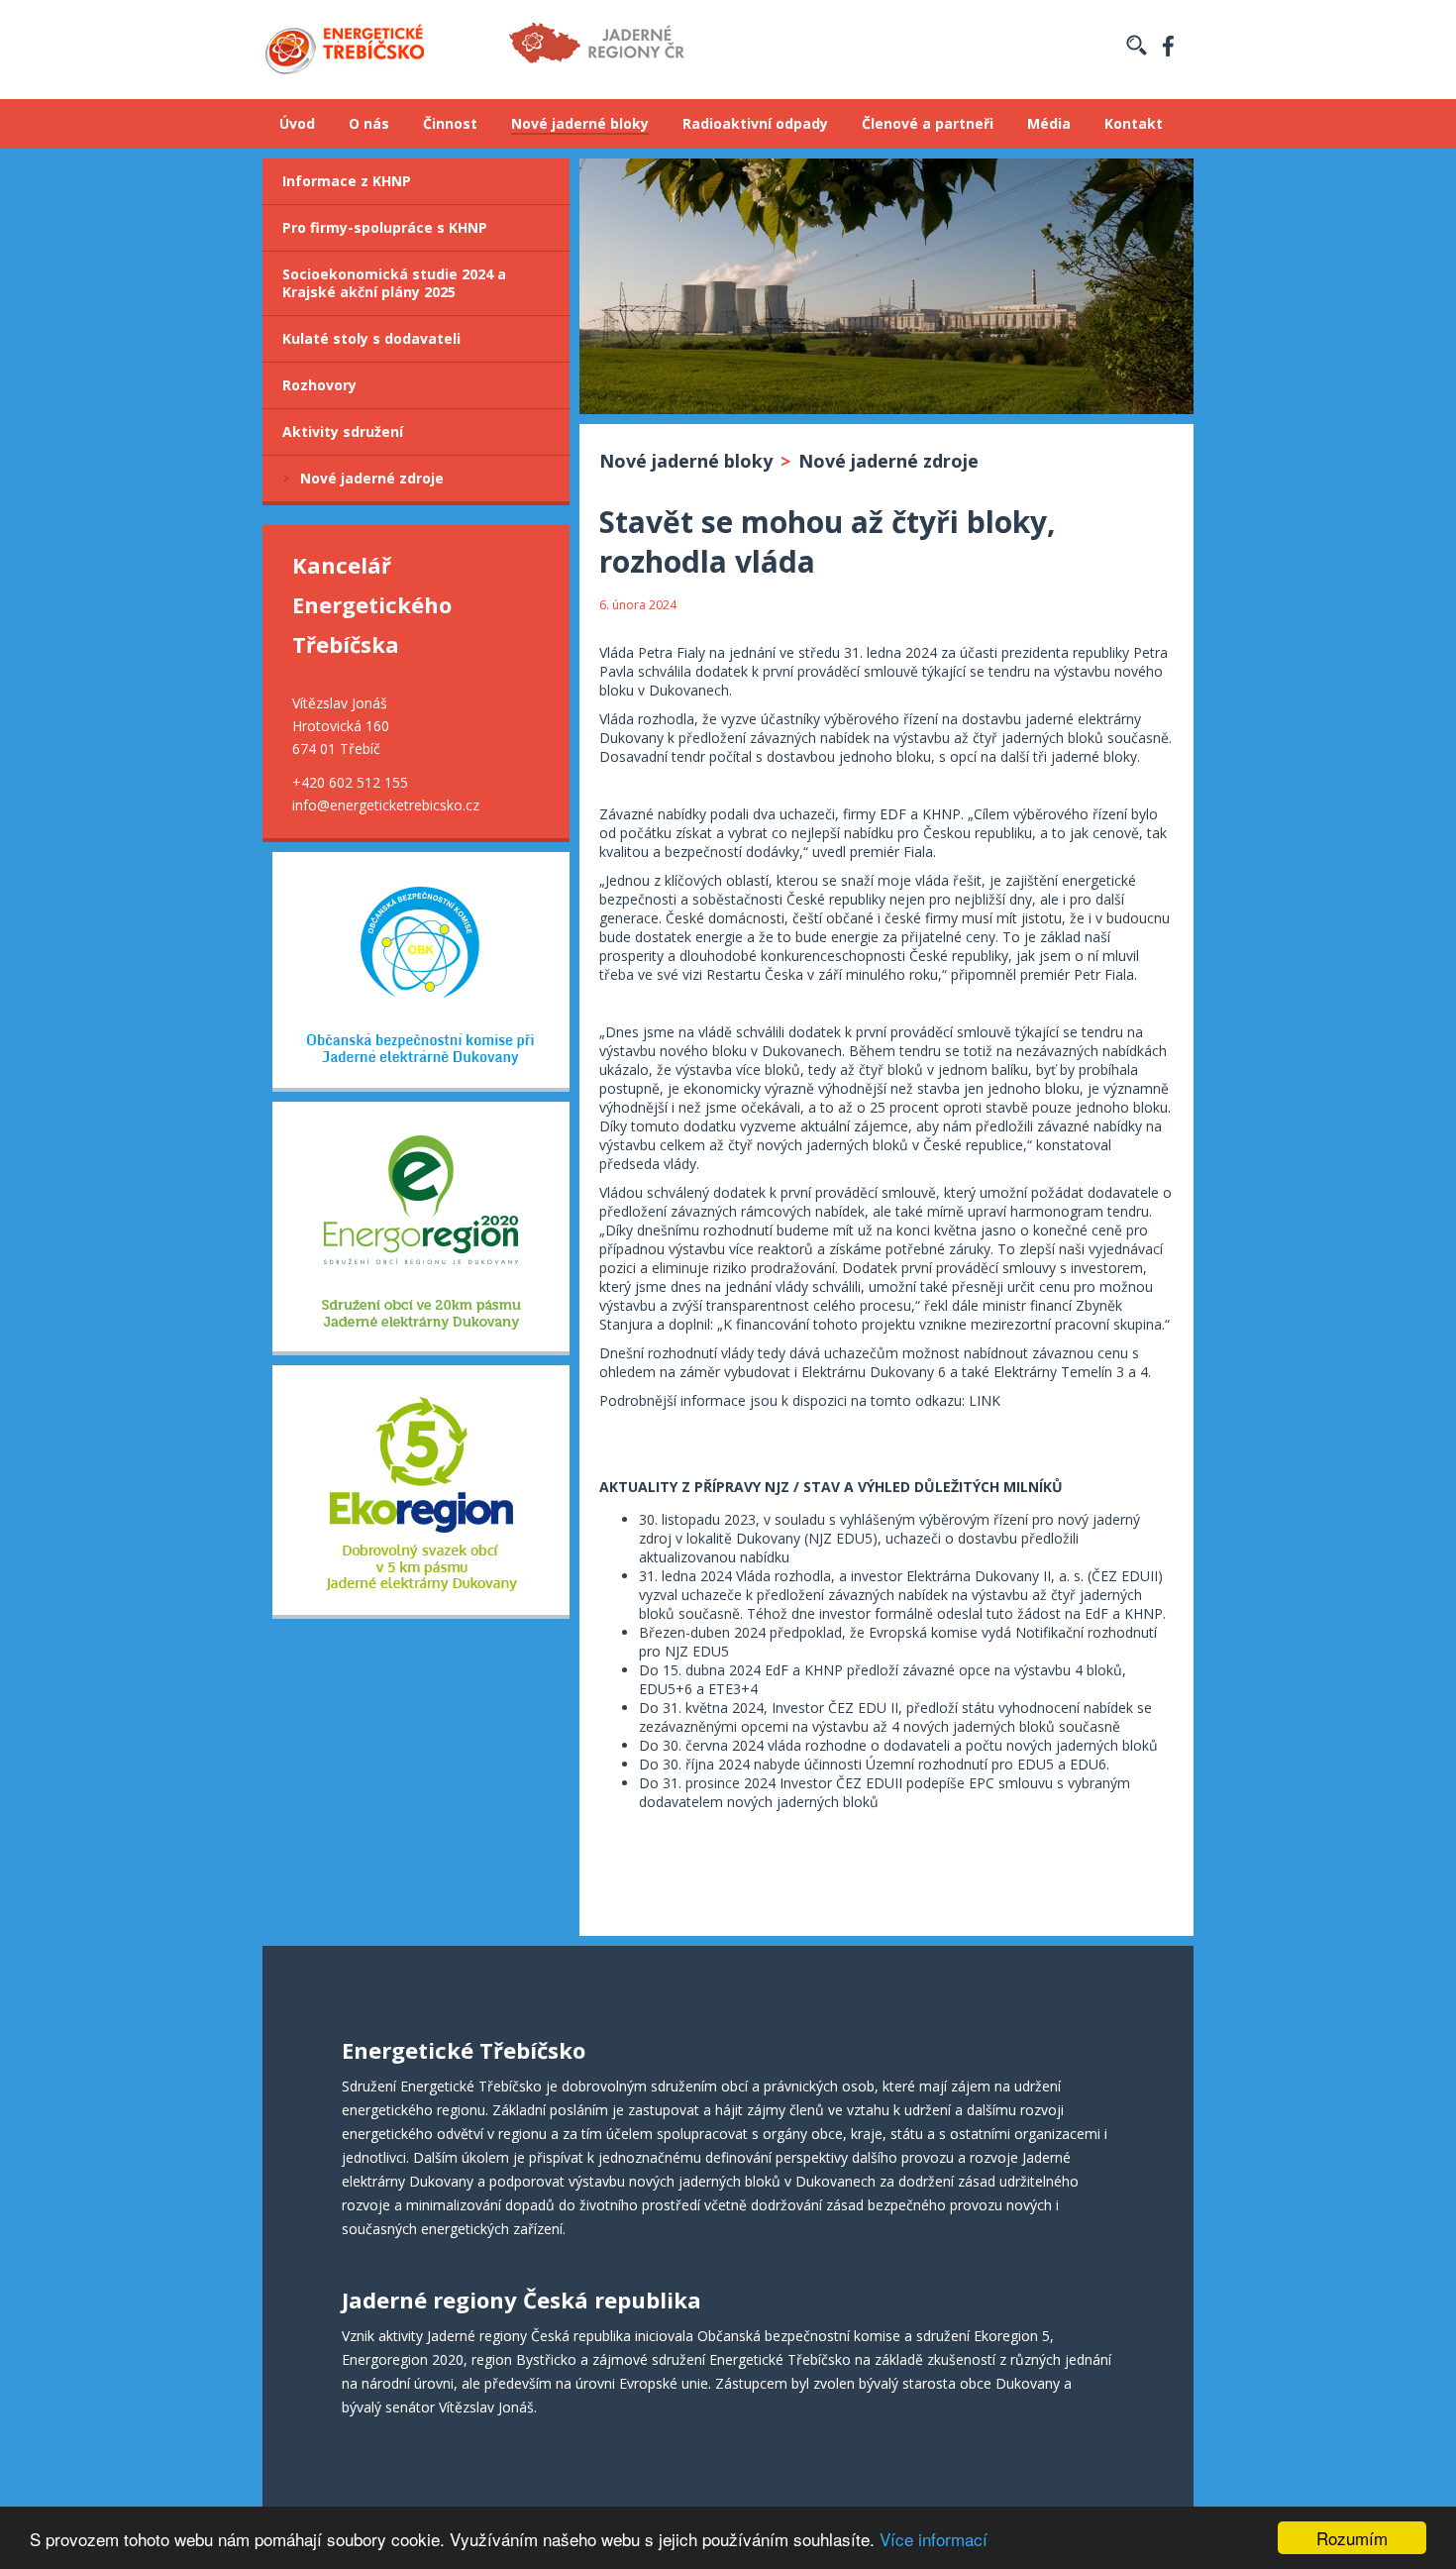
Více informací (934, 2539)
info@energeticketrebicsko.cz (386, 805)
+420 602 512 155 (350, 782)
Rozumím (1352, 2538)
